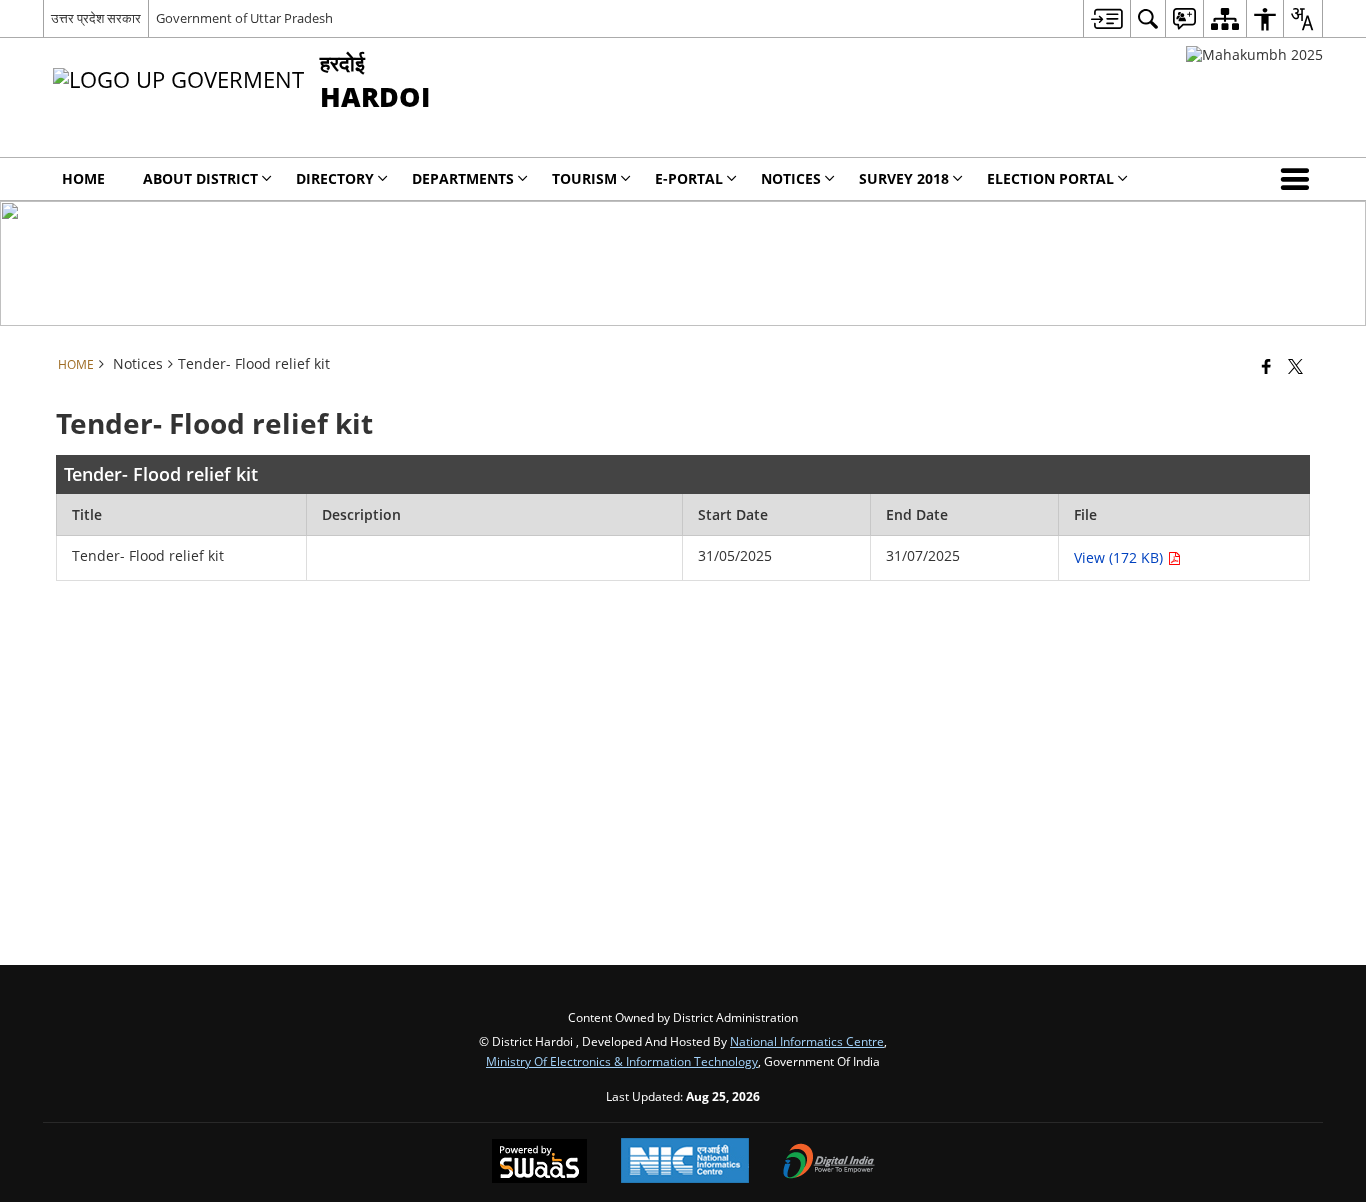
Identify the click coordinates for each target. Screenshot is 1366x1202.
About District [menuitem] (200, 178)
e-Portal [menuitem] (689, 178)
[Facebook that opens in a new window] (1266, 366)
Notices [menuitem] (791, 178)
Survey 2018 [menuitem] (904, 178)
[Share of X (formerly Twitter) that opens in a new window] (1295, 366)
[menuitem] (1106, 18)
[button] (1299, 179)
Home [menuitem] (83, 178)
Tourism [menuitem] (584, 178)
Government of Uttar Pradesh (244, 18)
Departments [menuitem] (463, 178)
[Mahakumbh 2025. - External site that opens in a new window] (1254, 54)
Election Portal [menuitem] (1050, 178)
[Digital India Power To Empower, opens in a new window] (829, 1163)
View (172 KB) (1120, 557)
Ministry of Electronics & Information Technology (622, 1061)
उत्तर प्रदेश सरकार (96, 18)
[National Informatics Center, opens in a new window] (685, 1162)
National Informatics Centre (807, 1041)
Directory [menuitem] (335, 178)
